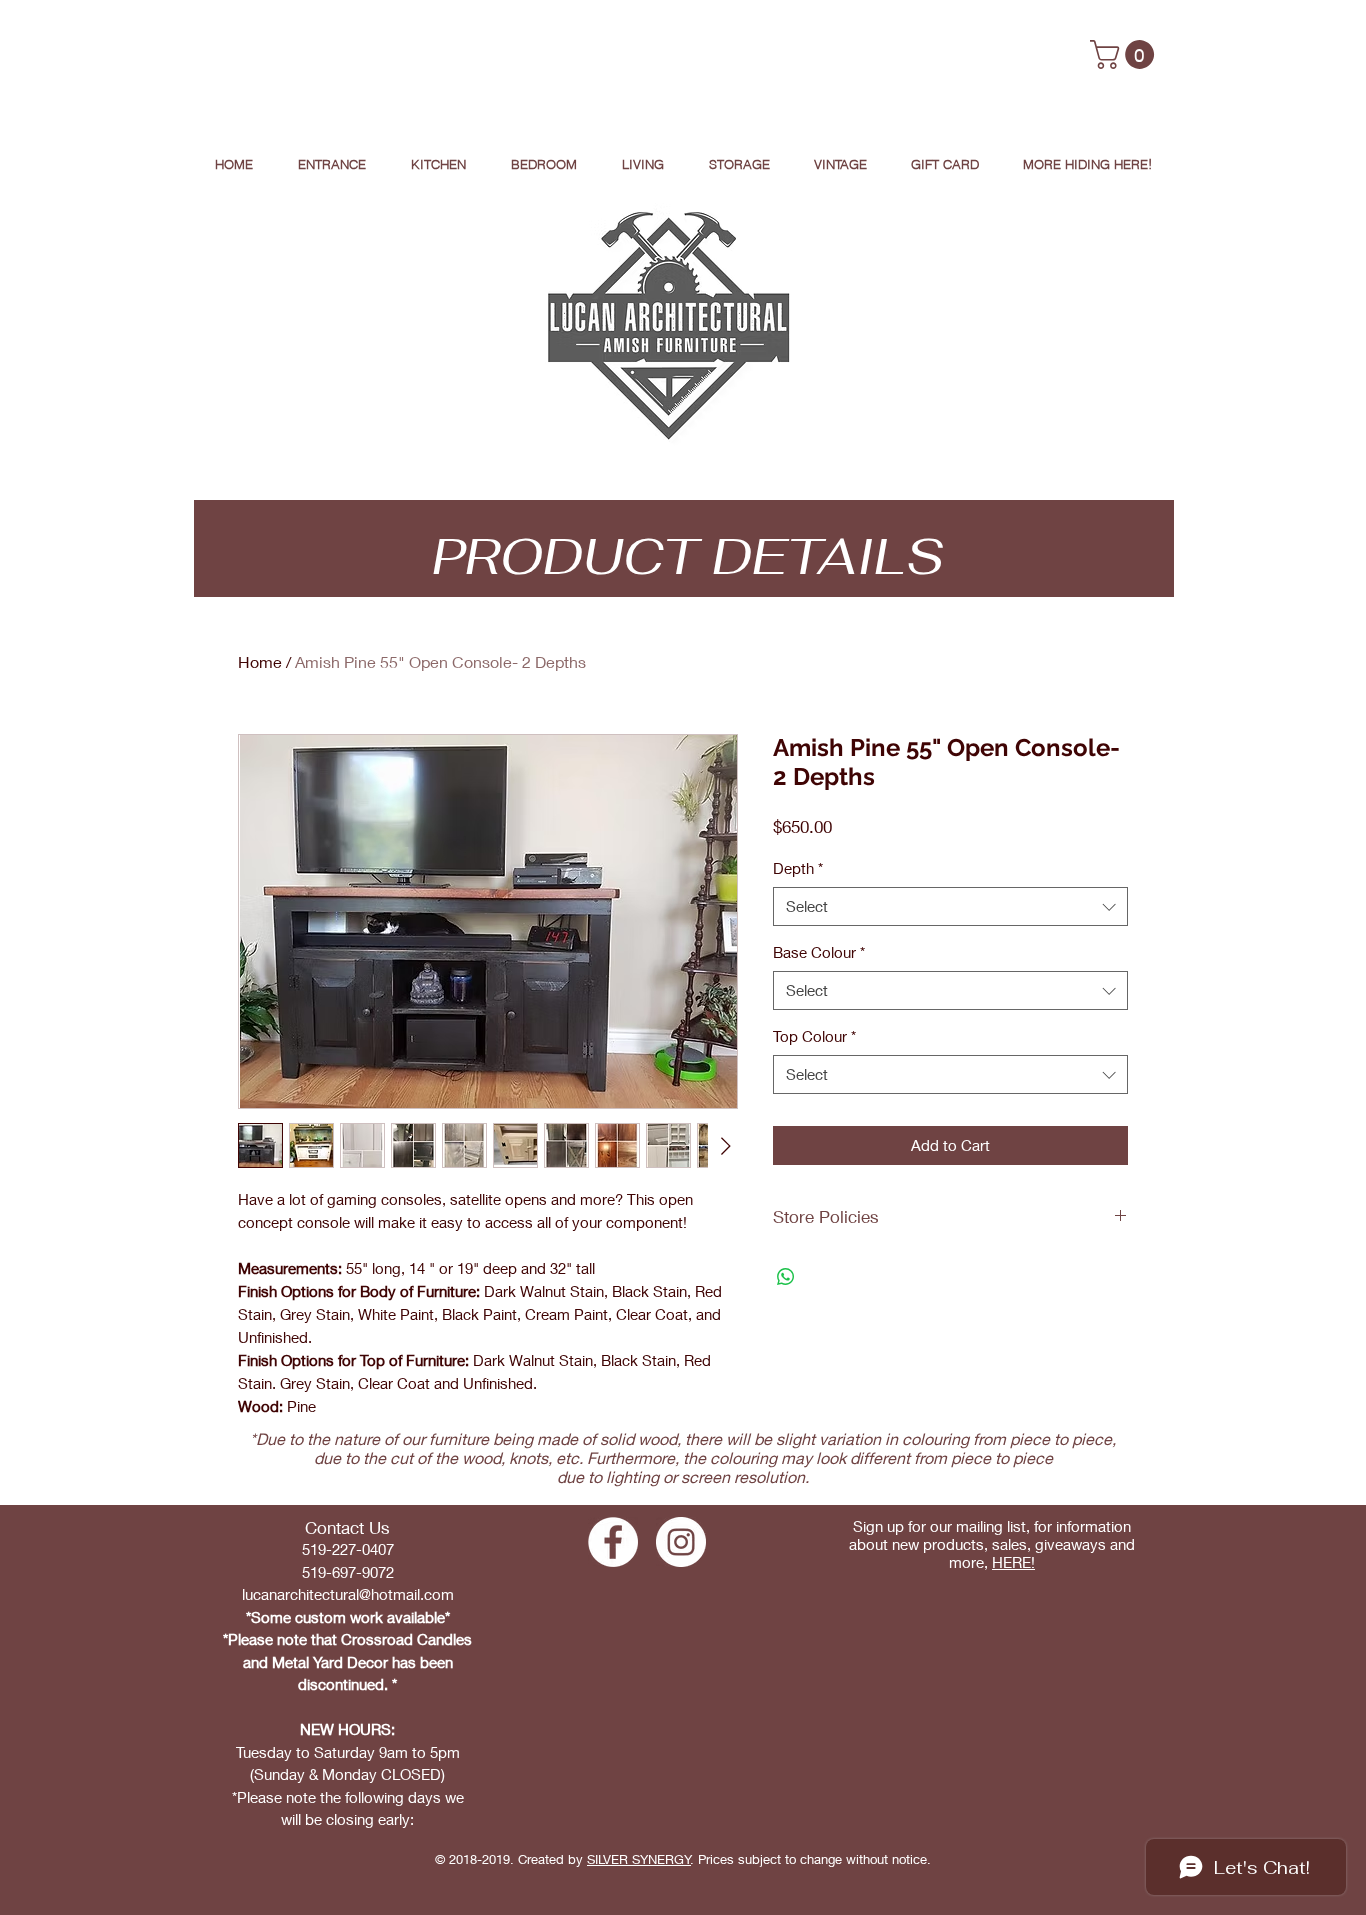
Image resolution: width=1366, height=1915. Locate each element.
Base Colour (819, 952)
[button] (1125, 54)
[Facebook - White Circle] (613, 1542)
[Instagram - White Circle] (681, 1542)
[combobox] (950, 906)
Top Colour (814, 1036)
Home (260, 661)
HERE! (1013, 1562)
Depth (798, 868)
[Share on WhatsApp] (786, 1277)
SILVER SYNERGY (639, 1859)
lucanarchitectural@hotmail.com (348, 1594)
